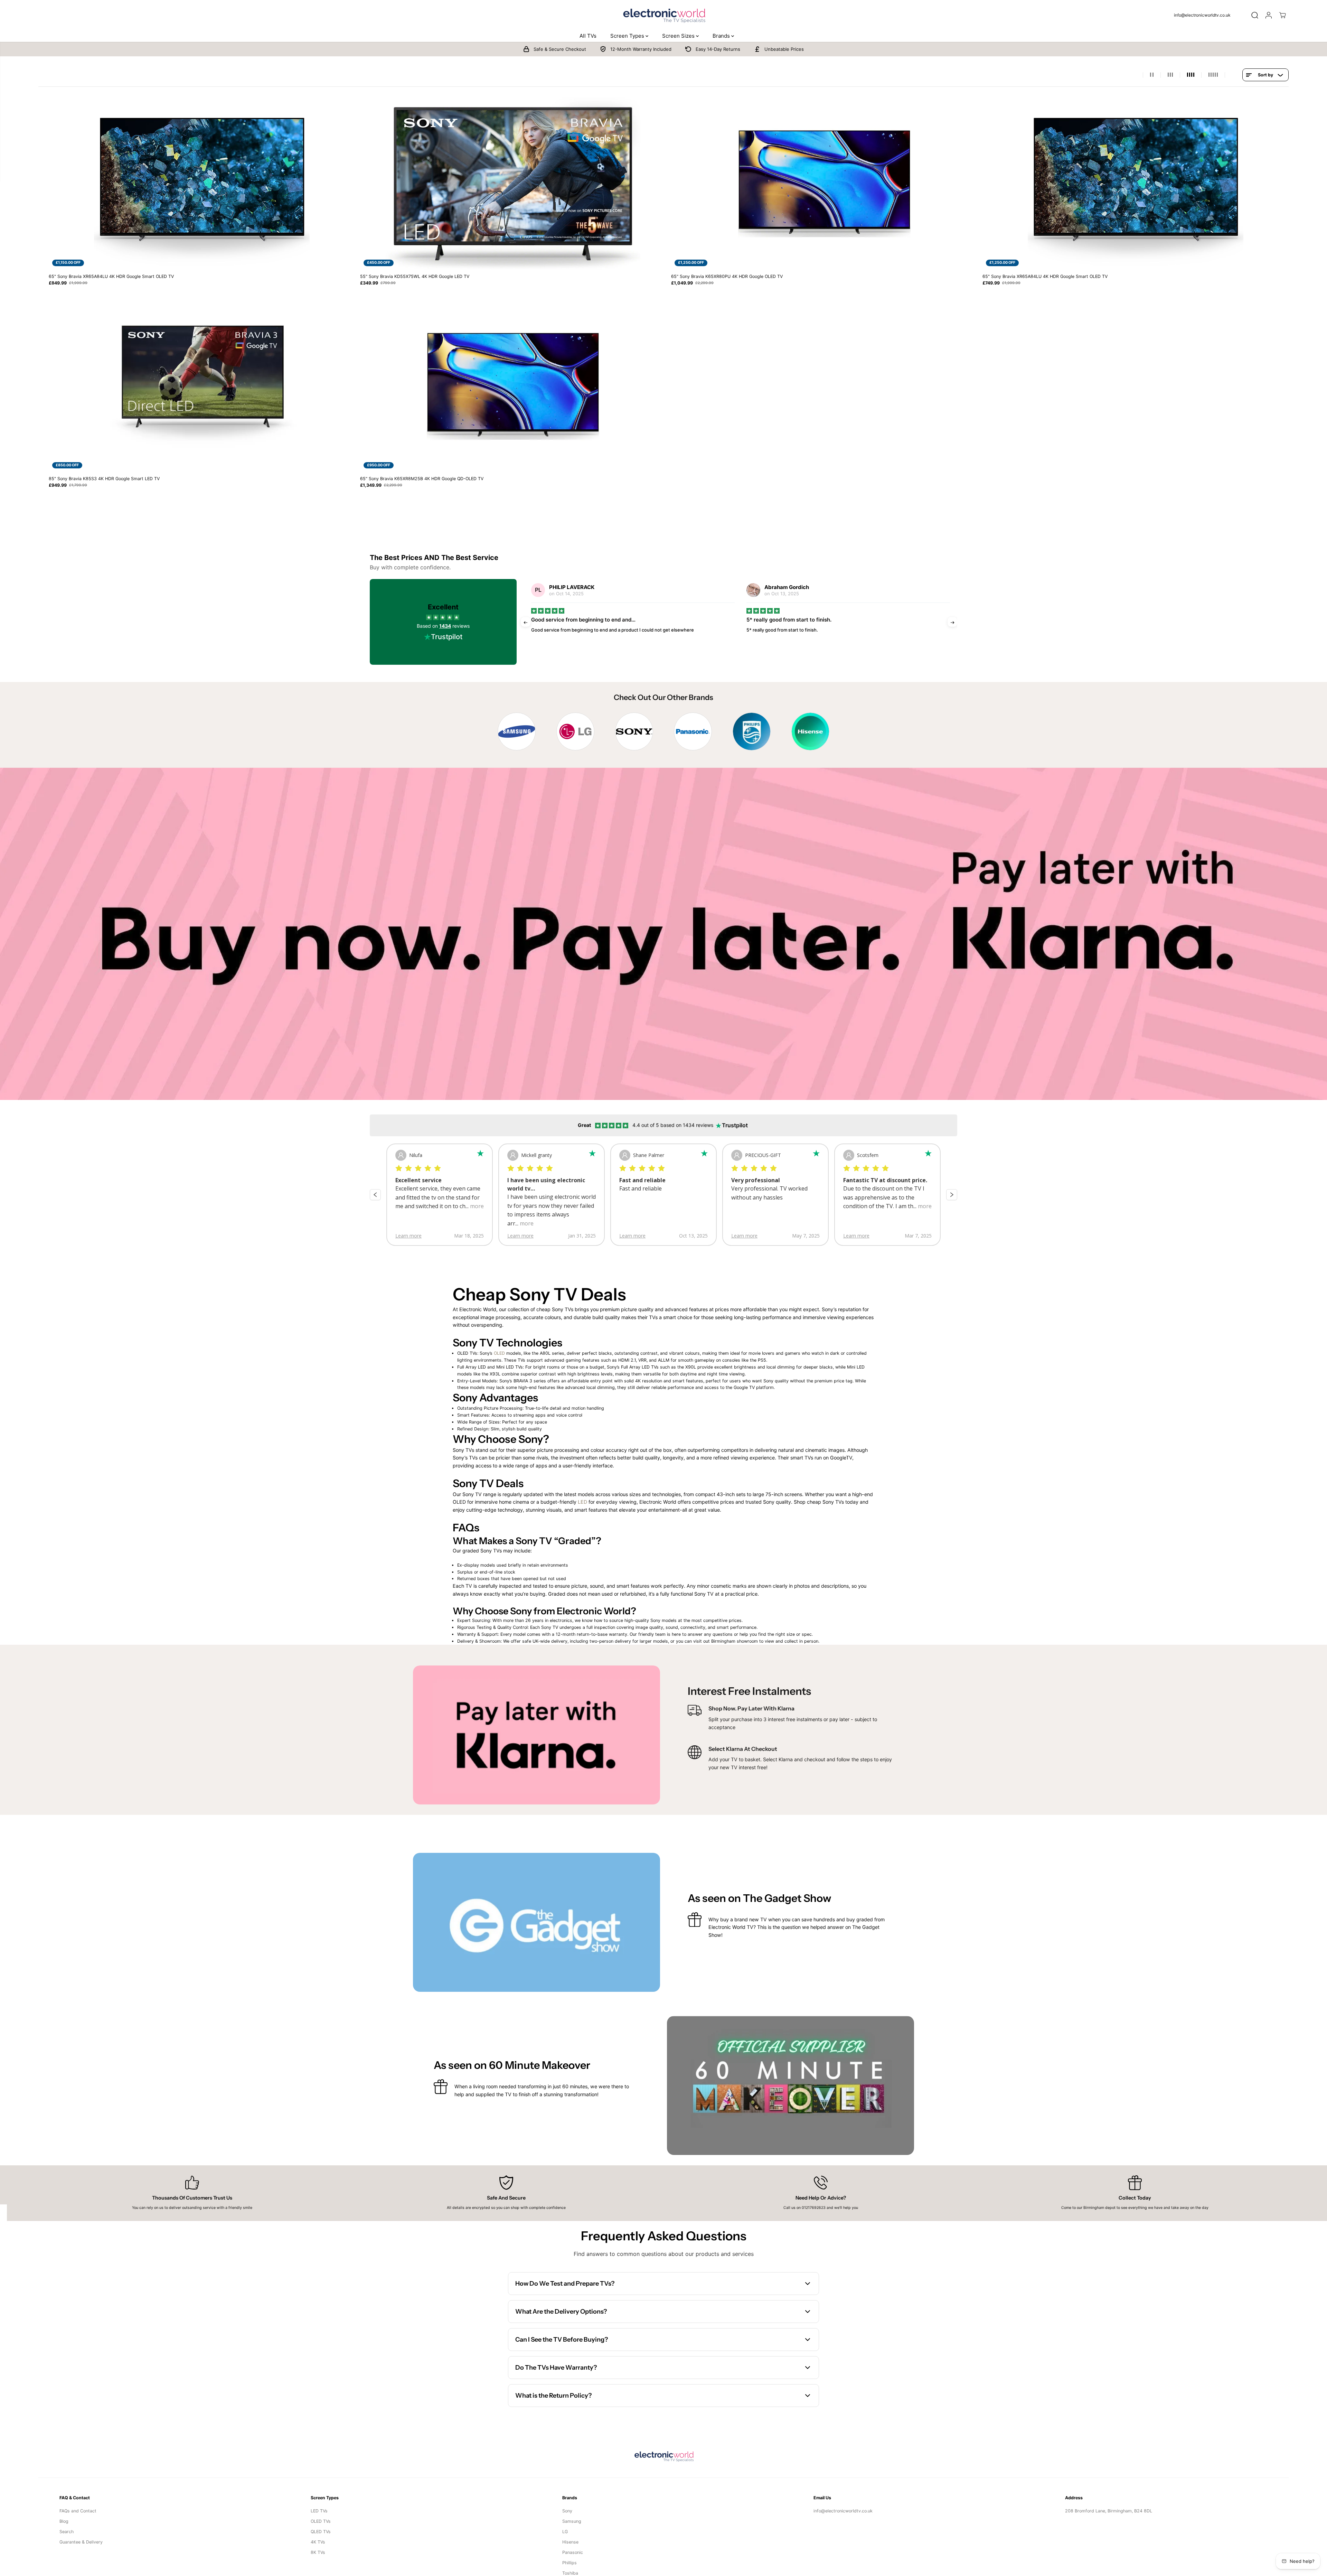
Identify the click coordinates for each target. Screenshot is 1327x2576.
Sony (567, 2511)
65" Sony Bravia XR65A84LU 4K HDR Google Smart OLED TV (111, 276)
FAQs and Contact (78, 2511)
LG (565, 2532)
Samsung (572, 2521)
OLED (499, 1353)
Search (67, 2532)
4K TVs (318, 2542)
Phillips (570, 2563)
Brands (722, 36)
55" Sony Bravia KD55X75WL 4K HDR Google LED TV (415, 276)
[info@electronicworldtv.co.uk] (1205, 15)
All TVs (588, 36)
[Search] (1255, 15)
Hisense (570, 2542)
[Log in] (1269, 15)
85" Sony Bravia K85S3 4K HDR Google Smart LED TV (104, 479)
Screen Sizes (679, 36)
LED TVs (319, 2511)
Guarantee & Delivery (81, 2542)
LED (583, 1502)
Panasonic (573, 2552)
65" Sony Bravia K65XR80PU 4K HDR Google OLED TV (727, 276)
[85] (202, 386)
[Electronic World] (663, 15)
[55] (513, 183)
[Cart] (1282, 15)
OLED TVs (321, 2521)
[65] (202, 183)
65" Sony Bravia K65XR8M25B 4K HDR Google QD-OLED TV (422, 479)
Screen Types (628, 36)
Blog (64, 2521)
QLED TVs (321, 2532)
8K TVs (318, 2552)
